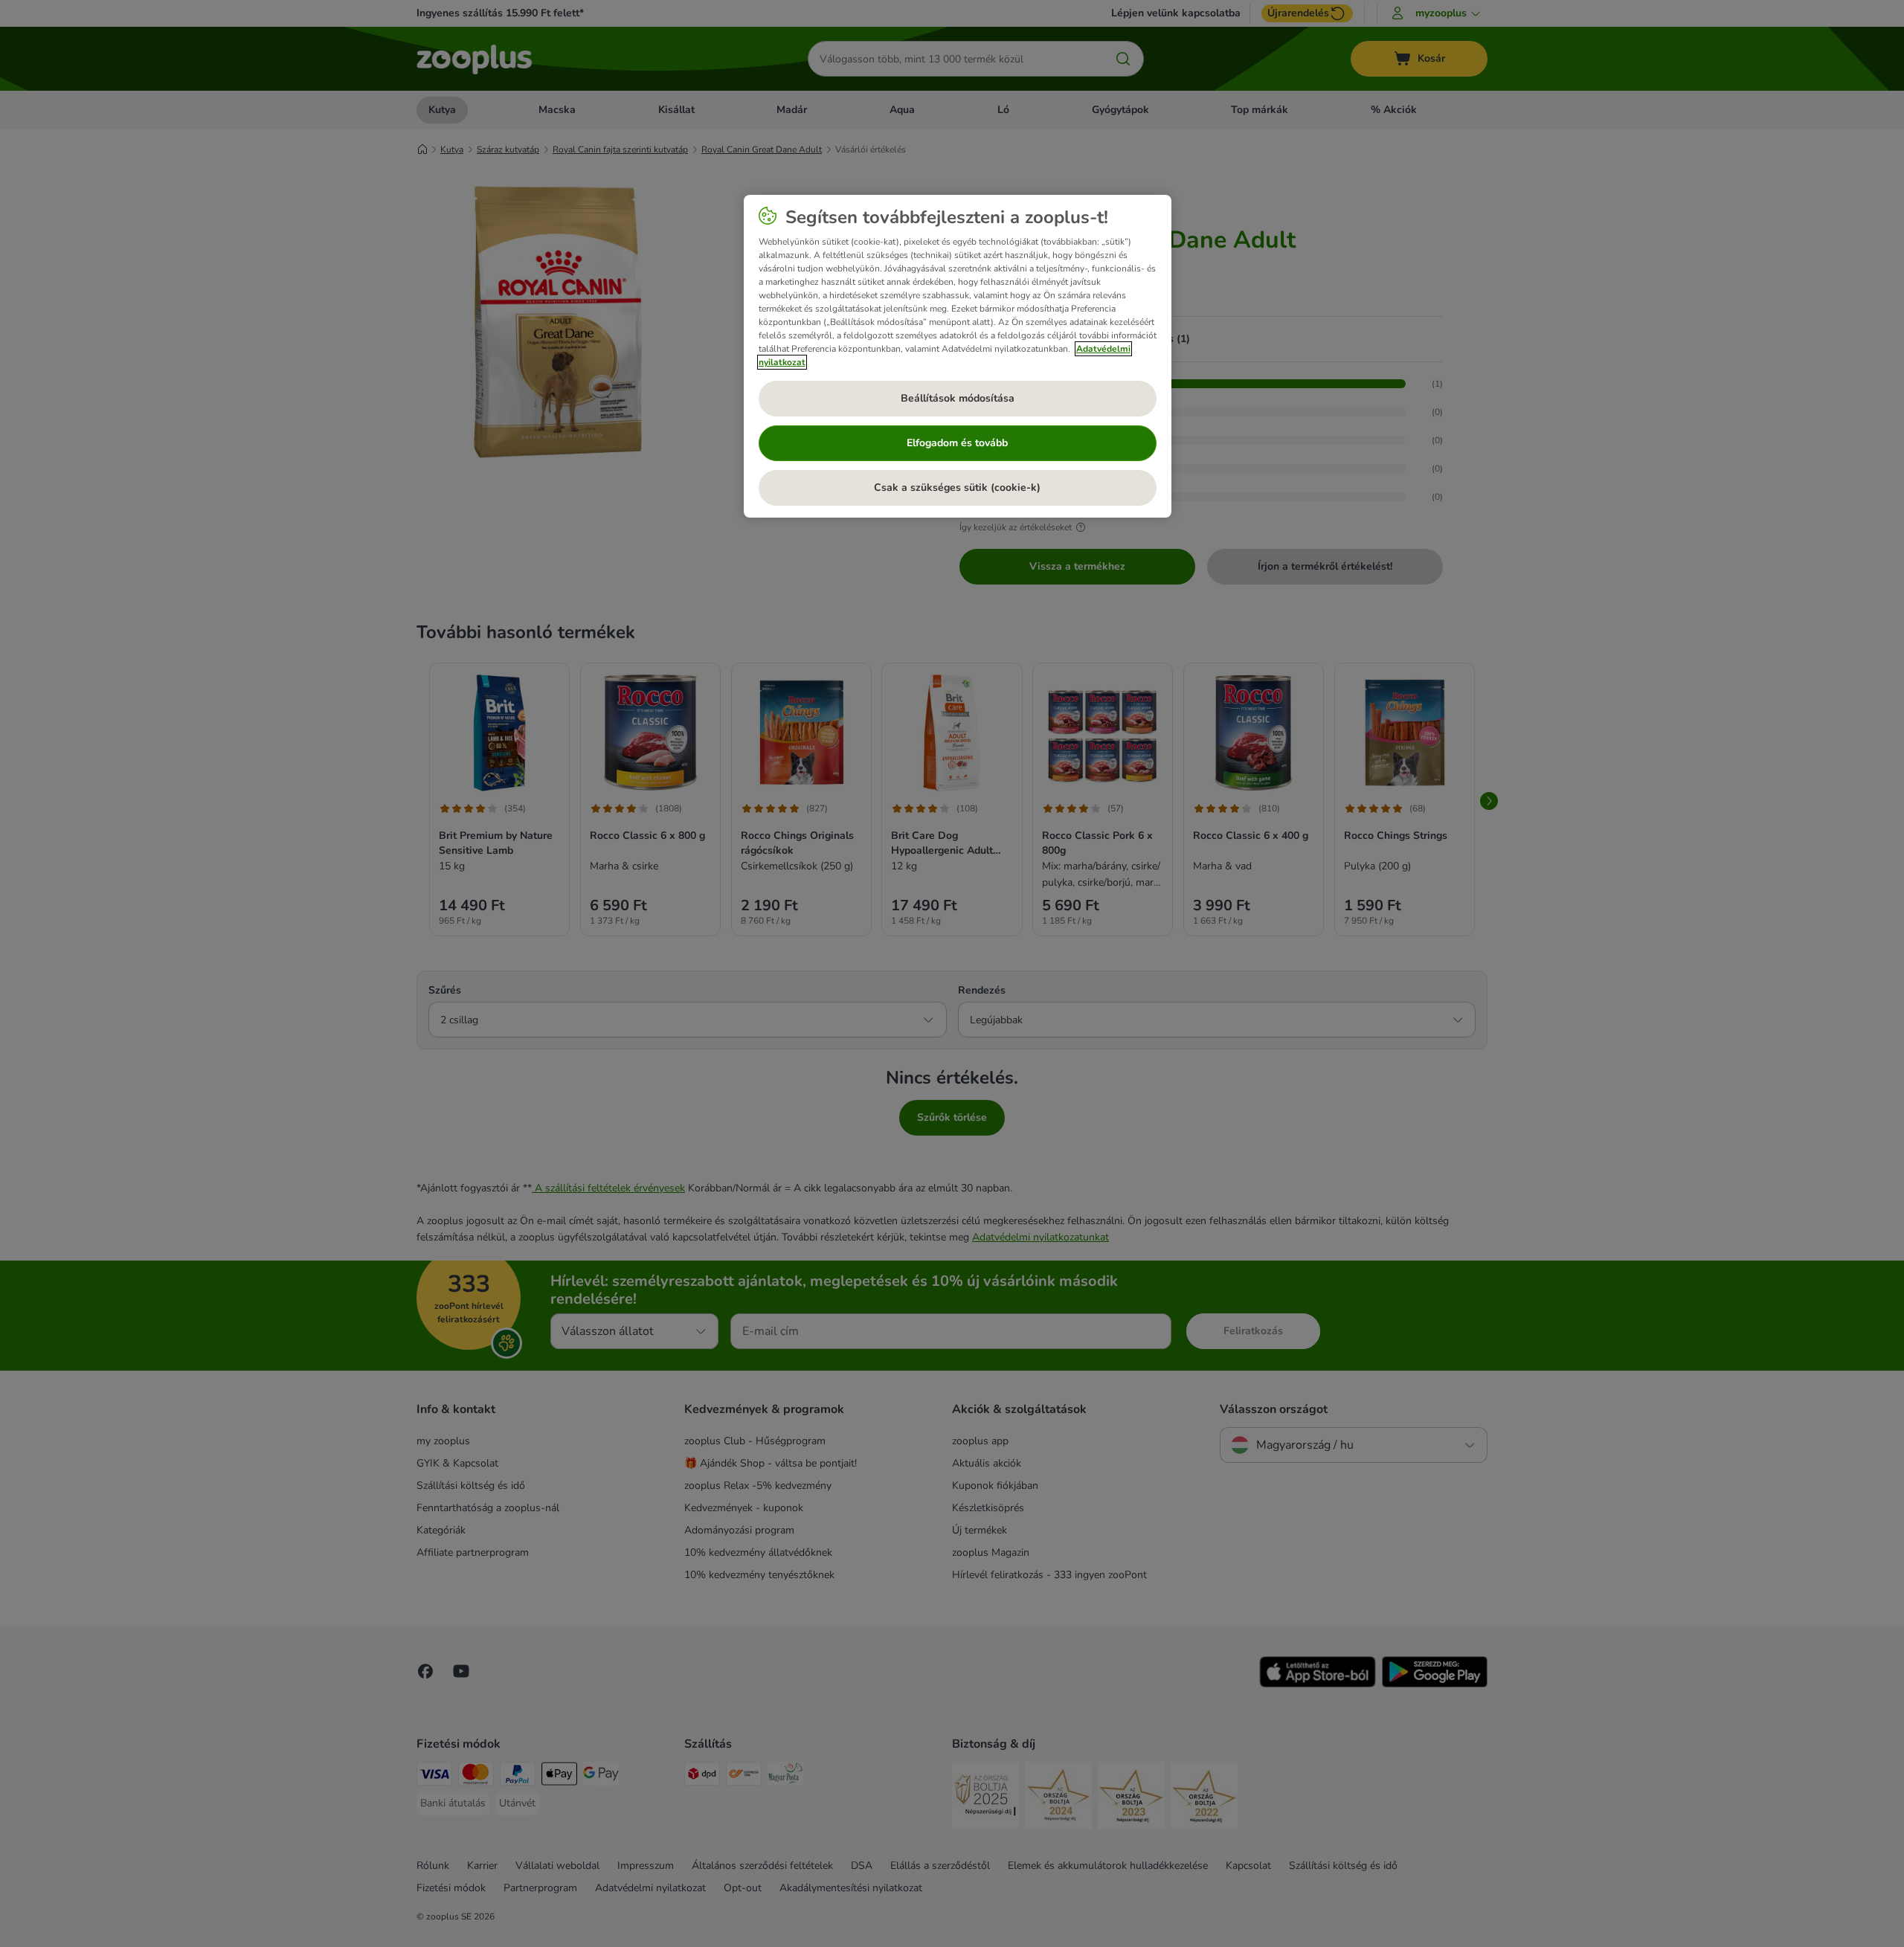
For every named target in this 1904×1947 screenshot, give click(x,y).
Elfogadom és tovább (957, 443)
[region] (958, 356)
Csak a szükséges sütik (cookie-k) (957, 487)
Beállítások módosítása (958, 398)
